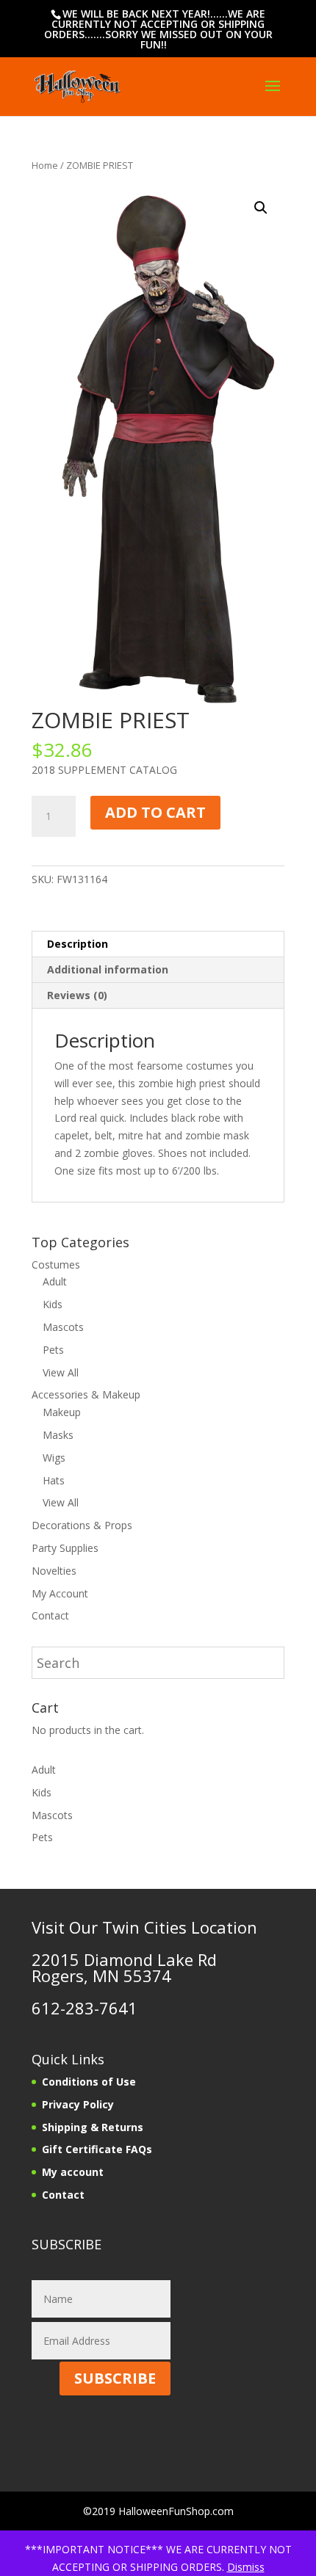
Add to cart (155, 812)
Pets (53, 1350)
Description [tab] (78, 944)
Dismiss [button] (246, 2567)
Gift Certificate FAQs (97, 2149)
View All (61, 1372)
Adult (55, 1281)
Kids (53, 1304)
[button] (261, 208)
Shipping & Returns (93, 2127)
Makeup (62, 1412)
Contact (50, 1615)
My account (73, 2172)
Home (45, 165)
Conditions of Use (89, 2082)
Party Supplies (65, 1548)
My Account (60, 1593)
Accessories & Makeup (86, 1394)
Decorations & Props (82, 1525)
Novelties (54, 1571)
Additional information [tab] (108, 969)
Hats (54, 1480)
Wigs (54, 1458)
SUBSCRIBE (115, 2378)
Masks (58, 1435)
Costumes (56, 1265)
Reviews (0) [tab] (77, 995)
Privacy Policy (78, 2104)
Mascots (63, 1327)
